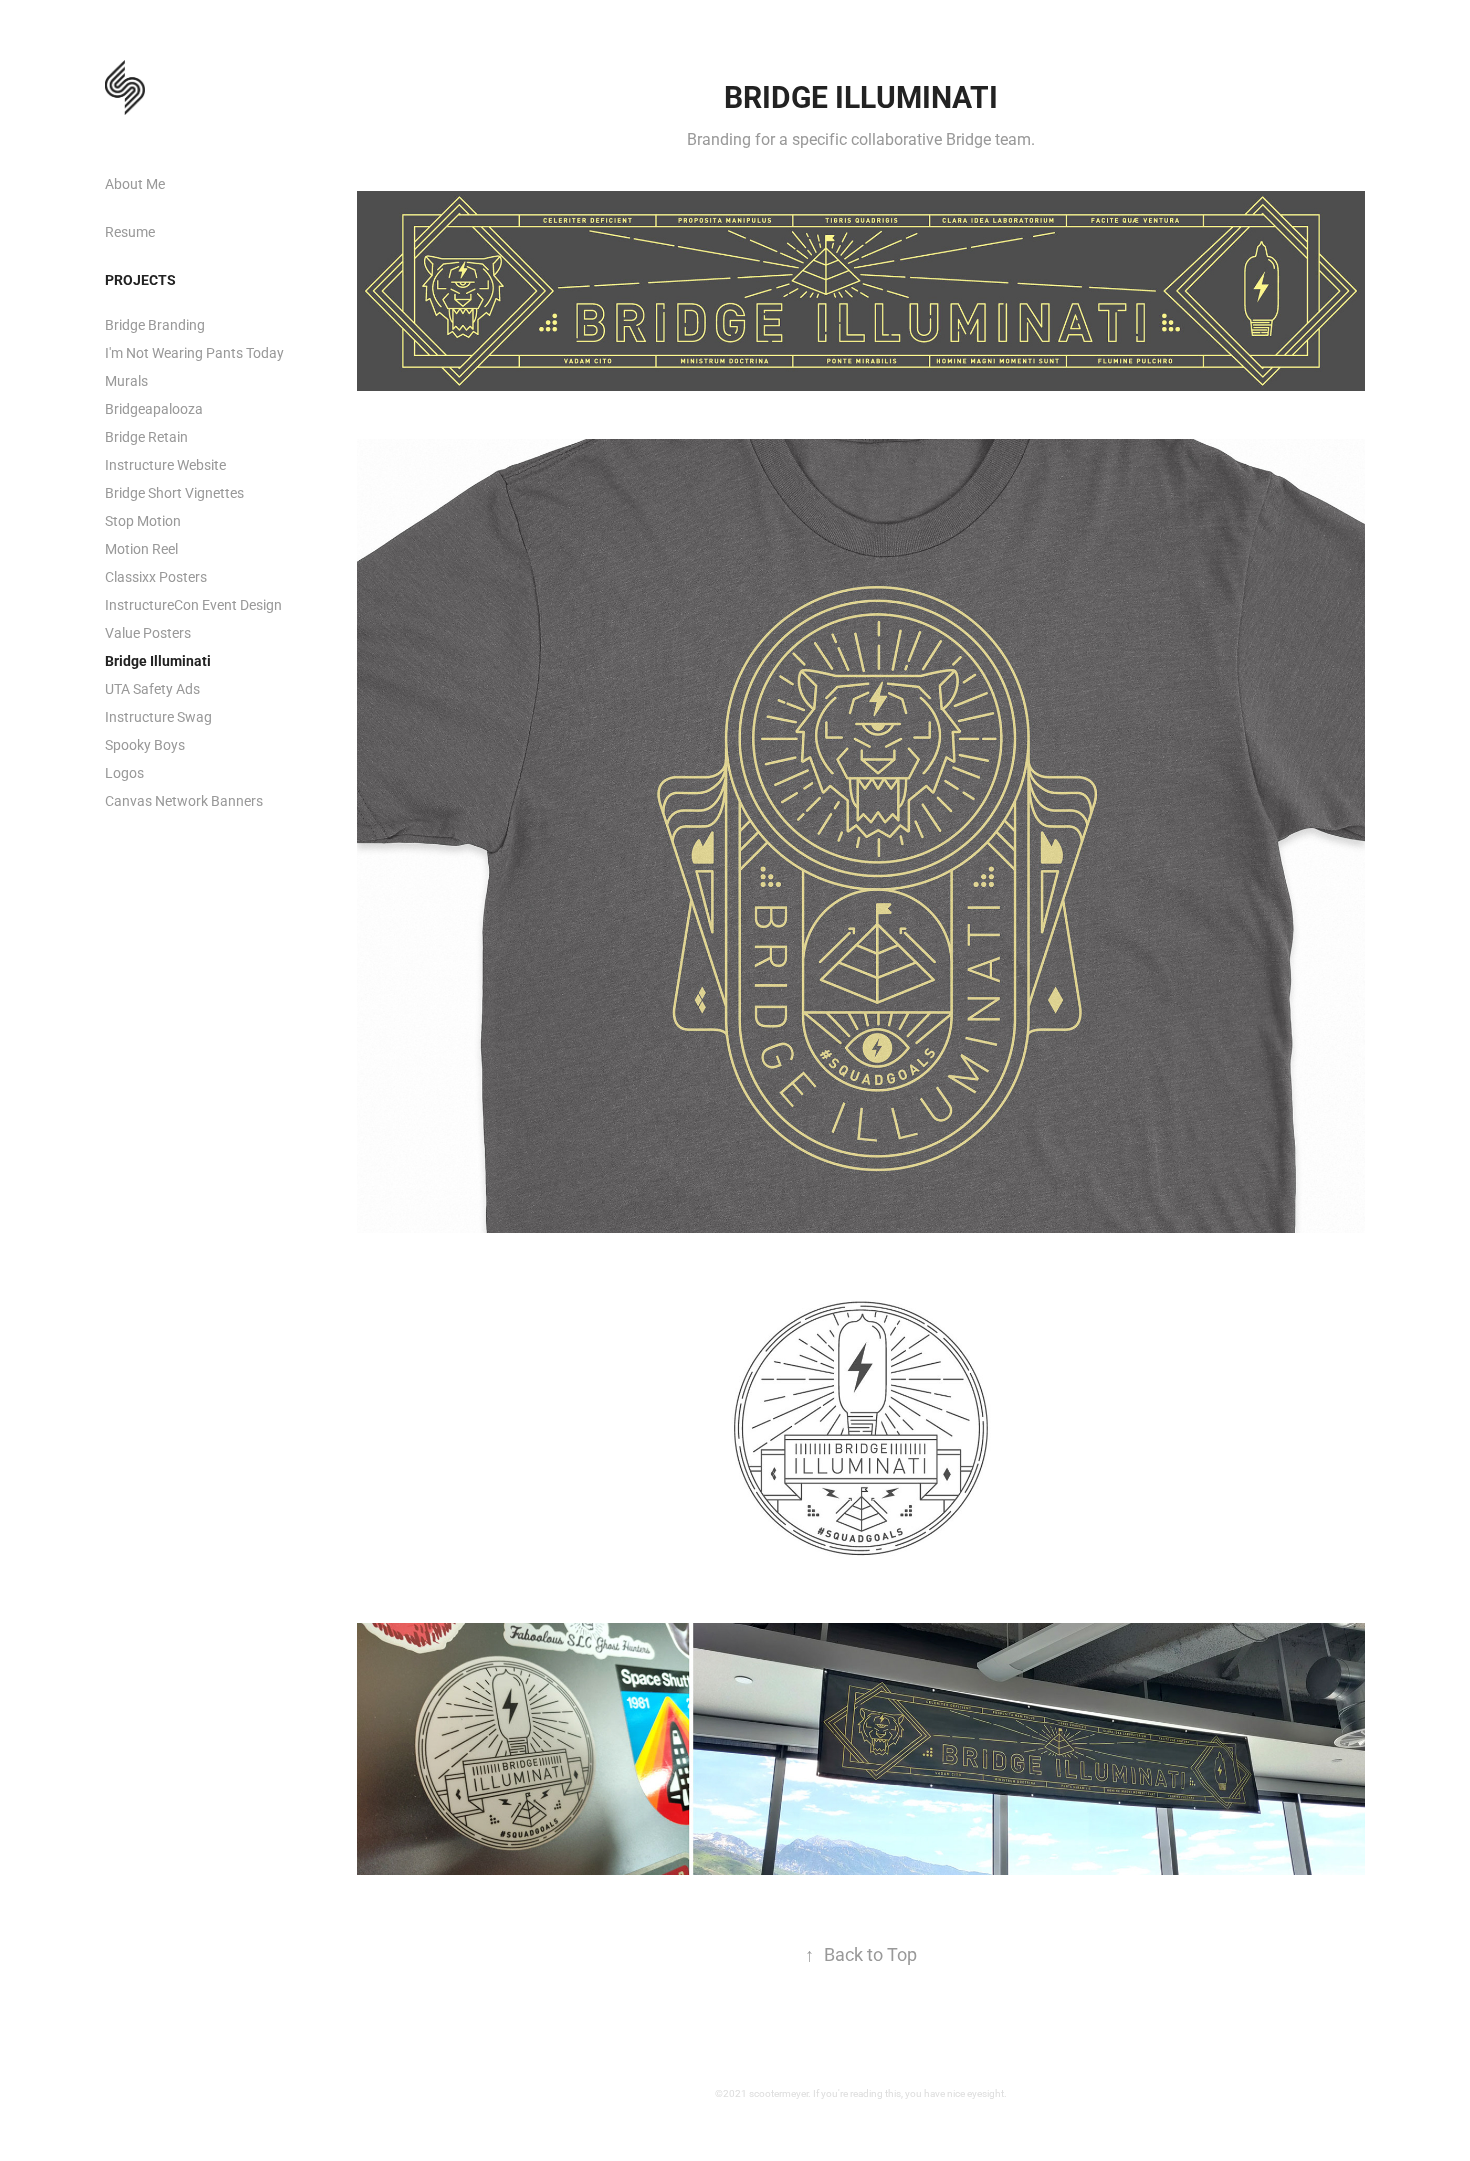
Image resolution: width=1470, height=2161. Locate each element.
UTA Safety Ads (152, 688)
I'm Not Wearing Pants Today (194, 352)
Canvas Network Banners (184, 800)
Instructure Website (165, 464)
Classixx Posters (156, 576)
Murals (126, 380)
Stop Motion (143, 520)
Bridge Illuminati (158, 660)
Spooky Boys (145, 744)
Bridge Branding (155, 324)
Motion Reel (141, 548)
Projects (140, 279)
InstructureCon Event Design (193, 604)
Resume (130, 231)
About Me (135, 183)
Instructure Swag (158, 716)
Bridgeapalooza (154, 408)
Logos (124, 772)
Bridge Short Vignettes (174, 492)
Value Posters (148, 632)
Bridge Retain (146, 436)
